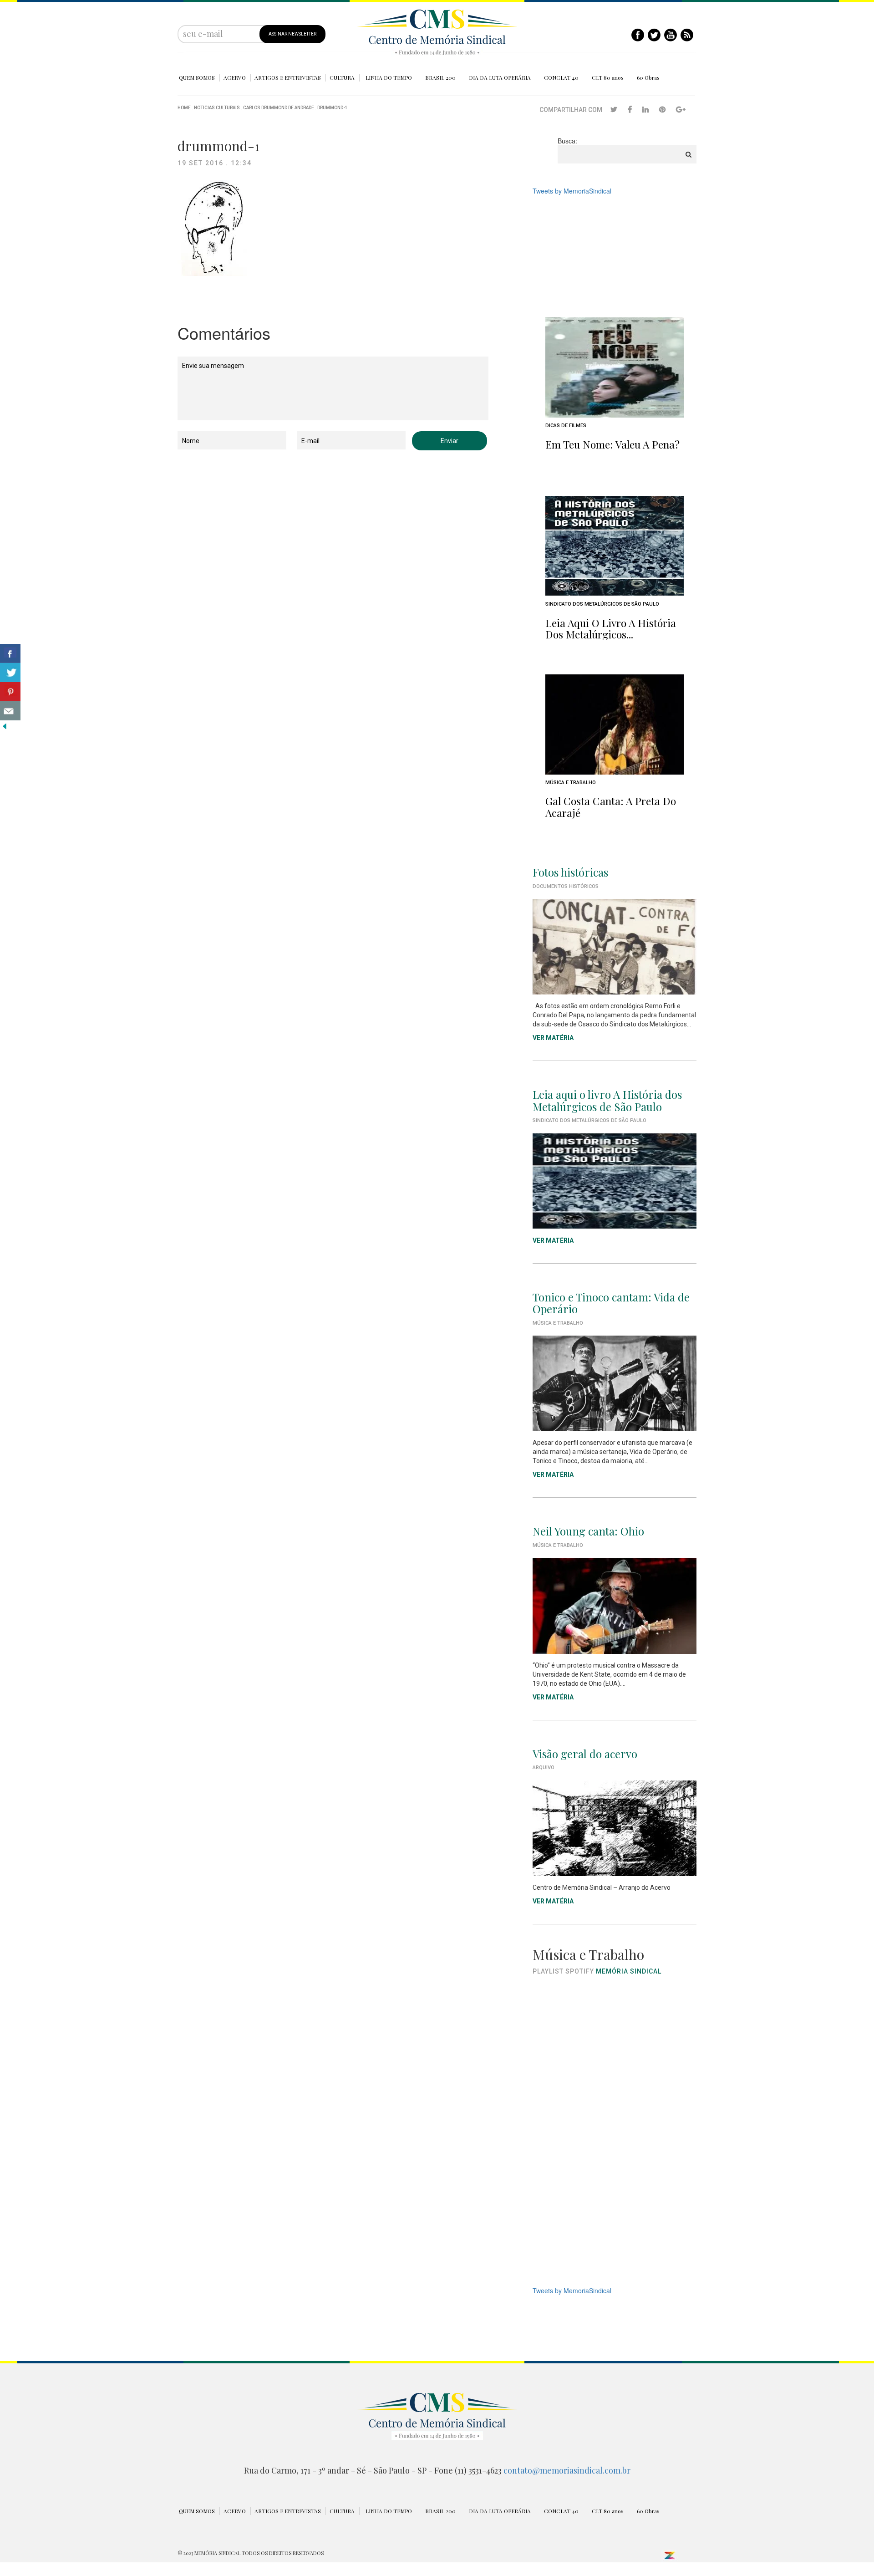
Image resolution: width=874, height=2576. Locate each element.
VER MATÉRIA (553, 1038)
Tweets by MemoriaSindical (572, 191)
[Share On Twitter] (10, 673)
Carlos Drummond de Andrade (279, 108)
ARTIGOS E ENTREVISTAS (288, 77)
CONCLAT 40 (561, 77)
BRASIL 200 (440, 77)
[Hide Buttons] (5, 725)
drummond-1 (333, 108)
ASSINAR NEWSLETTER (292, 34)
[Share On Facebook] (10, 653)
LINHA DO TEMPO (389, 77)
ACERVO (235, 77)
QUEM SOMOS (197, 77)
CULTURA (342, 77)
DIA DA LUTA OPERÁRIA (500, 77)
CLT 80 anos (608, 77)
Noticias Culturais (217, 108)
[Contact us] (10, 711)
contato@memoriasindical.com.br (567, 2470)
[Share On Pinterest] (10, 692)
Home (184, 108)
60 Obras (648, 77)
